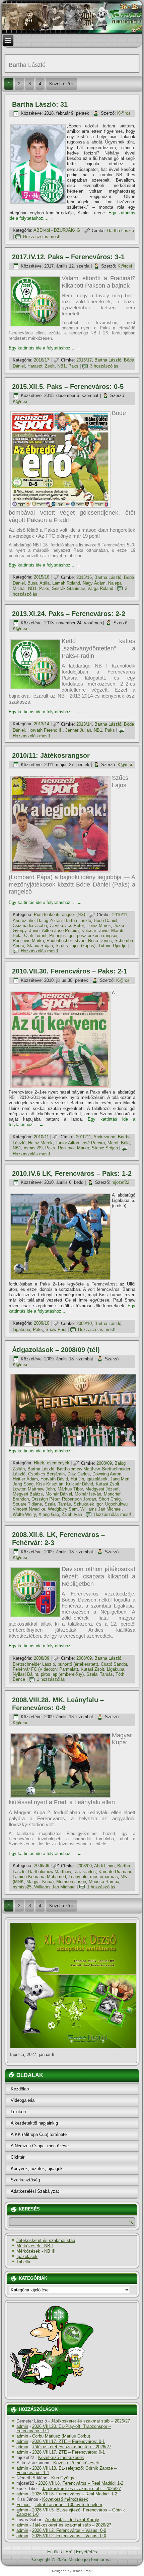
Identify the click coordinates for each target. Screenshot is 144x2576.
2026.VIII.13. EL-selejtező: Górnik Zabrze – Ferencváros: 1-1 (66, 2470)
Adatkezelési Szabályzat (35, 2191)
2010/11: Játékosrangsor (51, 755)
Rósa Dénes (100, 941)
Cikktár (18, 2157)
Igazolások (27, 2256)
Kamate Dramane (115, 1872)
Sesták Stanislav (68, 588)
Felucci (23, 2505)
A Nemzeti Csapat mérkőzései (40, 2146)
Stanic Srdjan (40, 946)
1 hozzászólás (51, 1679)
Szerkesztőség (25, 2180)
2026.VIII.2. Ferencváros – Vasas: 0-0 (69, 2530)
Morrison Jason (71, 1882)
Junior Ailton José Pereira (54, 931)
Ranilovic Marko (28, 941)
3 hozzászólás (104, 366)
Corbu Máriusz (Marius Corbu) (61, 2436)
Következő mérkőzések (61, 2457)
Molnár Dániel (59, 1494)
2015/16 (42, 577)
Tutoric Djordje (112, 946)
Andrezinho (24, 920)
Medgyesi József (102, 1489)
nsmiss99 (33, 1148)
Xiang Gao (49, 1514)
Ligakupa (21, 1329)
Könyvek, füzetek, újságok (37, 2169)
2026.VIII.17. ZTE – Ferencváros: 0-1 (68, 2441)
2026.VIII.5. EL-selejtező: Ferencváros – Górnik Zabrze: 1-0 (71, 2512)
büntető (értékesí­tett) (78, 1664)
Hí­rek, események (52, 1463)
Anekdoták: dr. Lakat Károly (72, 2520)
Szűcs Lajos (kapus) (76, 946)
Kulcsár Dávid (95, 931)
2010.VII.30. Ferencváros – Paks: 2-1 (70, 971)
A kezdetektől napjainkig (34, 2123)
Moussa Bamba (104, 1882)
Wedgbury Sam (63, 1509)
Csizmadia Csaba (30, 925)
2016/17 (42, 360)
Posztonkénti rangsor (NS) (59, 915)
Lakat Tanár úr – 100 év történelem (68, 2505)
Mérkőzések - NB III (36, 2251)
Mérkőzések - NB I (35, 2246)
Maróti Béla (119, 1143)
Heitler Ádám (25, 1479)
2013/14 (42, 724)
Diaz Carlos (79, 1474)
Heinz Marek (99, 925)
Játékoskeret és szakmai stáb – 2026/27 (90, 2421)
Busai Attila (39, 583)
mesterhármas (104, 1877)
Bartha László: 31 (40, 104)
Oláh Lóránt (35, 936)
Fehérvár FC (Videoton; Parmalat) (45, 1669)
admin (22, 2426)
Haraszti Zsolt (41, 366)
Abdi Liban (104, 1866)
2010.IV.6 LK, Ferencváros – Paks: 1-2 (72, 1173)
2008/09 (104, 1463)
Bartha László (121, 231)
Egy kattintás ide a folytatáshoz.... (45, 348)
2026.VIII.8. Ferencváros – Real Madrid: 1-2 (81, 2483)
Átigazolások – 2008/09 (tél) (56, 1350)
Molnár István (88, 1494)
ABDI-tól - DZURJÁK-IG (57, 231)
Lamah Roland (66, 583)
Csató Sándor (114, 1664)
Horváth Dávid (54, 1479)
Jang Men (120, 1479)
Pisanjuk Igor (62, 936)
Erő (69, 2552)
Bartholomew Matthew (78, 1469)
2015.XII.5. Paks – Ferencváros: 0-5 (68, 387)
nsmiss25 (22, 1887)
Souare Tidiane (27, 1504)
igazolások (97, 1479)
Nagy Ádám (94, 583)
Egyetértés (87, 2552)
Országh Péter (45, 1499)
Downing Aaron (107, 1474)
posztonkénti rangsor (97, 936)
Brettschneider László (34, 1664)
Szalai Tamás (58, 1504)
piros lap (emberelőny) (62, 1674)
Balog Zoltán (49, 920)
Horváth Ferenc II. (45, 730)
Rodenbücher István (66, 941)
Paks (73, 366)
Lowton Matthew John (34, 1489)
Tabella (23, 2262)
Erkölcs (55, 2552)
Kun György (63, 2478)
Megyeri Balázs (28, 1494)
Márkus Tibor (70, 1489)
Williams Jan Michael (101, 1509)
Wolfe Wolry (24, 1514)
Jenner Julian (78, 730)
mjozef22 (120, 1182)
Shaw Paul (56, 1329)
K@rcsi (124, 113)
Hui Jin (77, 1479)
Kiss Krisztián (50, 1484)
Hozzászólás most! (42, 237)
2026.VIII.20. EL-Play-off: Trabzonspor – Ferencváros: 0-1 (64, 2429)
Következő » (61, 84)
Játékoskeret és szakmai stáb (46, 2240)
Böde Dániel (105, 920)
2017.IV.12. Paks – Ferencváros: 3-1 (68, 257)
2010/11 (120, 915)
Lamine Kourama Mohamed (39, 1877)
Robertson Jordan (79, 1499)
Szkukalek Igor (88, 1504)
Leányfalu (78, 1877)
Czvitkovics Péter (67, 925)
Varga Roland (100, 588)
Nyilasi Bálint (25, 1674)
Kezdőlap (20, 2089)
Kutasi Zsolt (107, 1484)
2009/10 (42, 1323)
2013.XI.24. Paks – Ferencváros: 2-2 (69, 614)
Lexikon (18, 2112)
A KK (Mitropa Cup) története (39, 2134)
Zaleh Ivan (72, 1514)
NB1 (61, 366)
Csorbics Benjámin (46, 1474)
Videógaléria (23, 2100)
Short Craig (110, 1499)
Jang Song (23, 1484)
